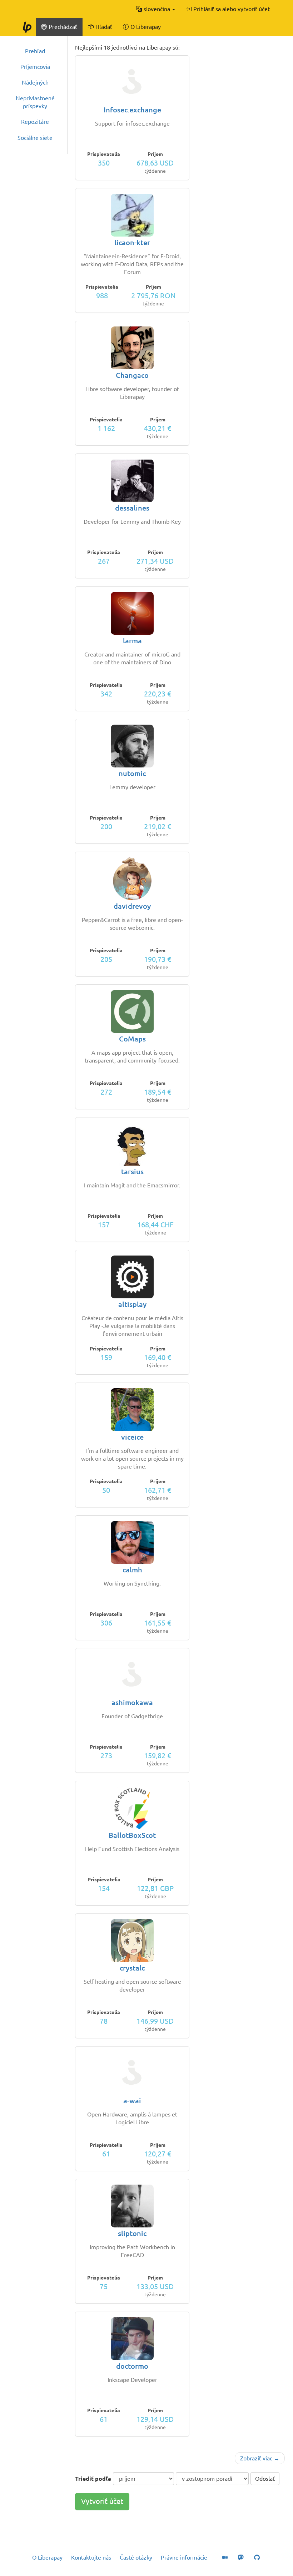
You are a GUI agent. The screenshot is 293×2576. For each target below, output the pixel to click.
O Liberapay (47, 2557)
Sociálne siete (35, 138)
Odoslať (265, 2479)
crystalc (132, 1968)
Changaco (132, 375)
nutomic (132, 773)
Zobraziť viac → (260, 2458)
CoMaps (132, 1039)
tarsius (132, 1172)
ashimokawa (132, 1702)
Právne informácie (184, 2557)
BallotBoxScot (132, 1835)
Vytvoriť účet (102, 2501)
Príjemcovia (35, 67)
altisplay (132, 1304)
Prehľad (35, 51)
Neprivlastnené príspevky (35, 102)
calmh (132, 1570)
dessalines (132, 508)
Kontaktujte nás (91, 2557)
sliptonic (132, 2233)
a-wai (132, 2101)
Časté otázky (136, 2557)
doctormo (132, 2366)
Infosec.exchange (132, 110)
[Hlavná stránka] (27, 27)
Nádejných (35, 82)
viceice (132, 1437)
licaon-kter (132, 242)
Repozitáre (35, 122)
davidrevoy (132, 906)
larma (132, 641)
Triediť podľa (93, 2479)
